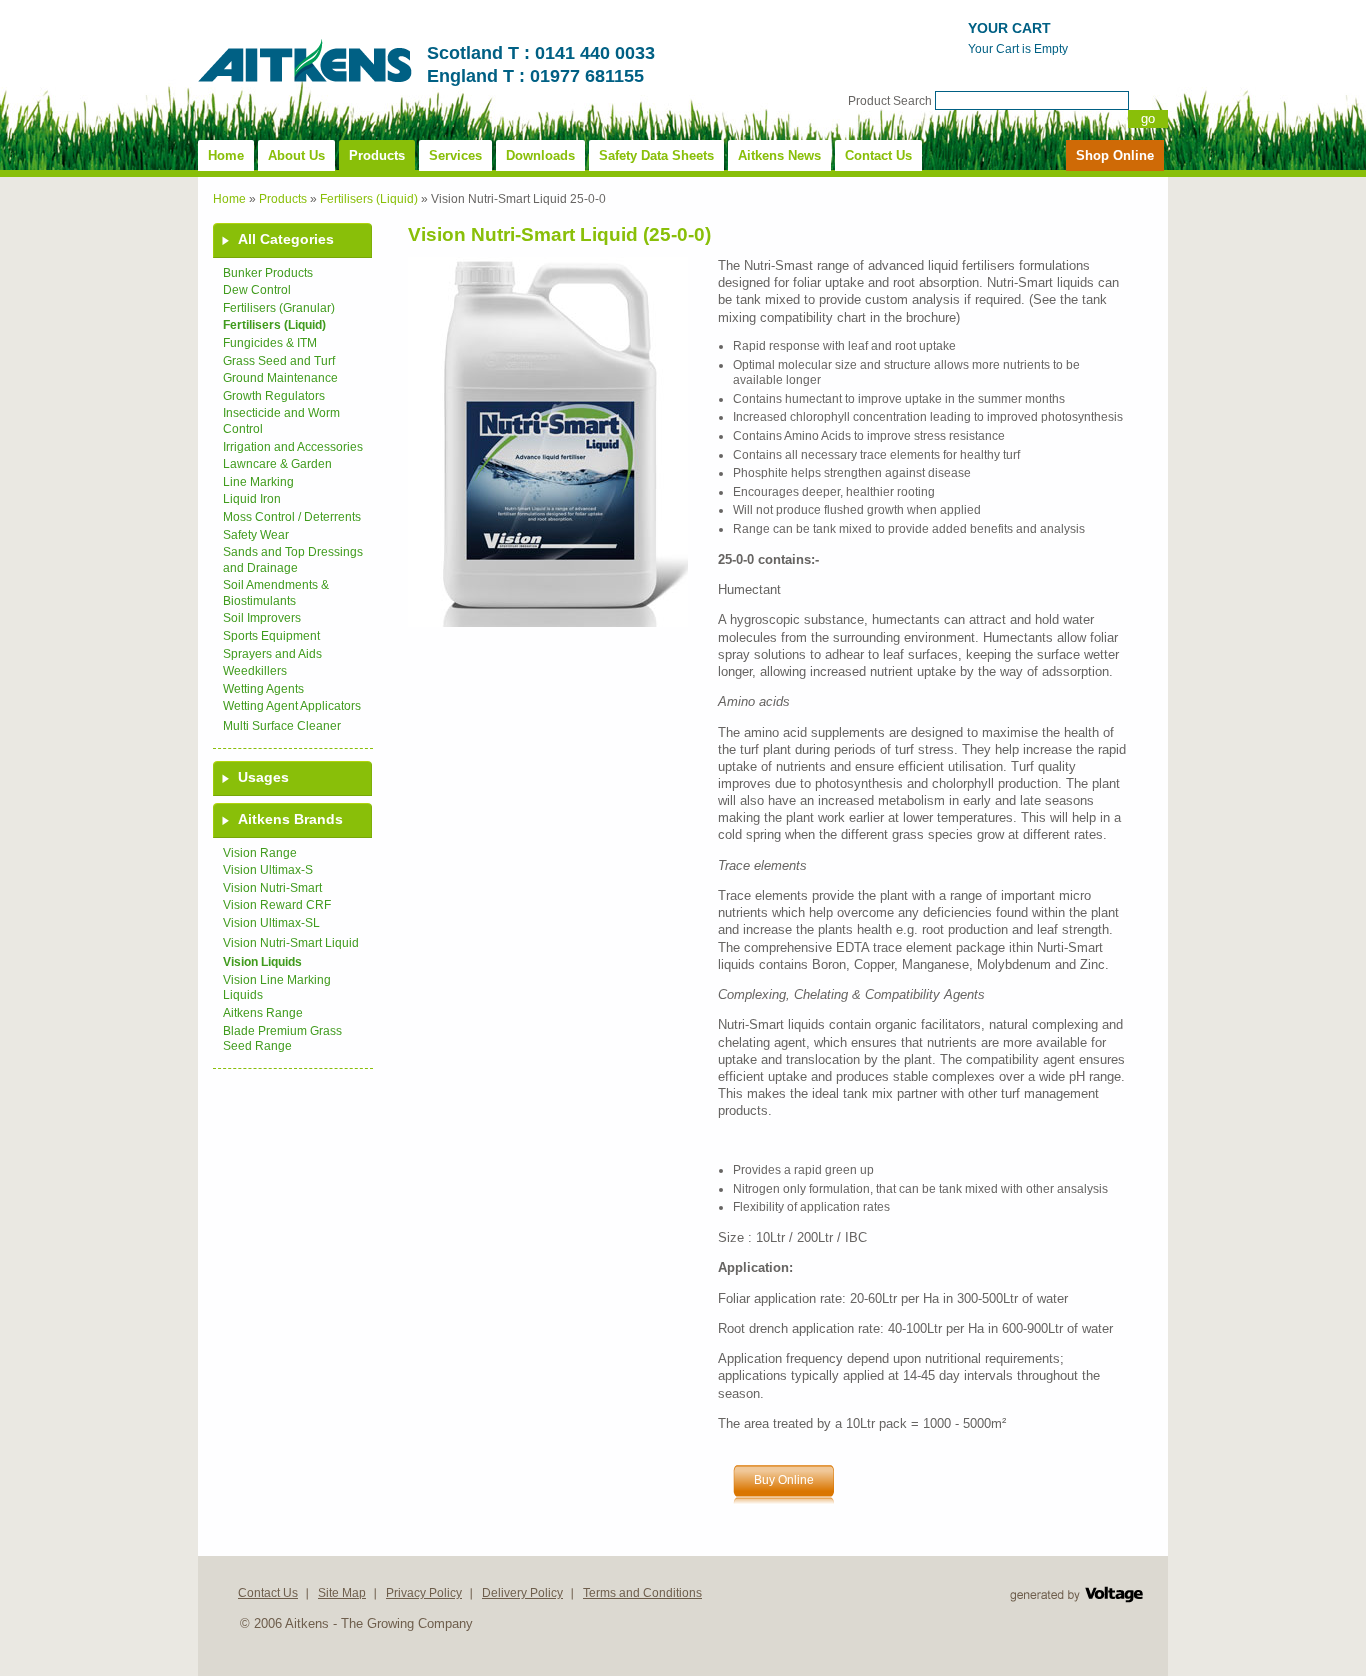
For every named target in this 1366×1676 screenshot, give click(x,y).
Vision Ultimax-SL (271, 923)
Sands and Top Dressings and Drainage (293, 560)
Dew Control (257, 290)
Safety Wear (256, 535)
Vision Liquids (262, 962)
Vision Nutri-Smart (272, 888)
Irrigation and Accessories (293, 447)
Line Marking (258, 482)
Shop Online (1115, 155)
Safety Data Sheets (656, 155)
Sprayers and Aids (272, 654)
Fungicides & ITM (270, 343)
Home (226, 155)
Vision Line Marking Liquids (277, 988)
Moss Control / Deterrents (292, 517)
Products (377, 155)
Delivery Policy (522, 1593)
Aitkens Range (263, 1013)
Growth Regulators (274, 396)
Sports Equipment (271, 636)
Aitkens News (779, 155)
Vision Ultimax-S (268, 870)
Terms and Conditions (642, 1593)
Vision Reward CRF (277, 905)
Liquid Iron (252, 499)
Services (455, 155)
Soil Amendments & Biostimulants (276, 593)
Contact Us (878, 155)
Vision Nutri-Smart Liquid (291, 943)
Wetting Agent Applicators (292, 706)
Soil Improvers (262, 618)
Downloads (540, 155)
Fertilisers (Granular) (279, 308)
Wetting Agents (263, 689)
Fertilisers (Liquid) (369, 199)
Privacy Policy (424, 1593)
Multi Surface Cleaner (282, 726)
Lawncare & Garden (277, 464)
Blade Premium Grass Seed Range (282, 1039)
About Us (296, 155)
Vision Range (260, 853)
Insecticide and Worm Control (281, 421)
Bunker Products (268, 273)
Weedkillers (255, 671)
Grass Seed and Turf (279, 361)
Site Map (342, 1593)
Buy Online (784, 1480)
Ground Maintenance (280, 378)
